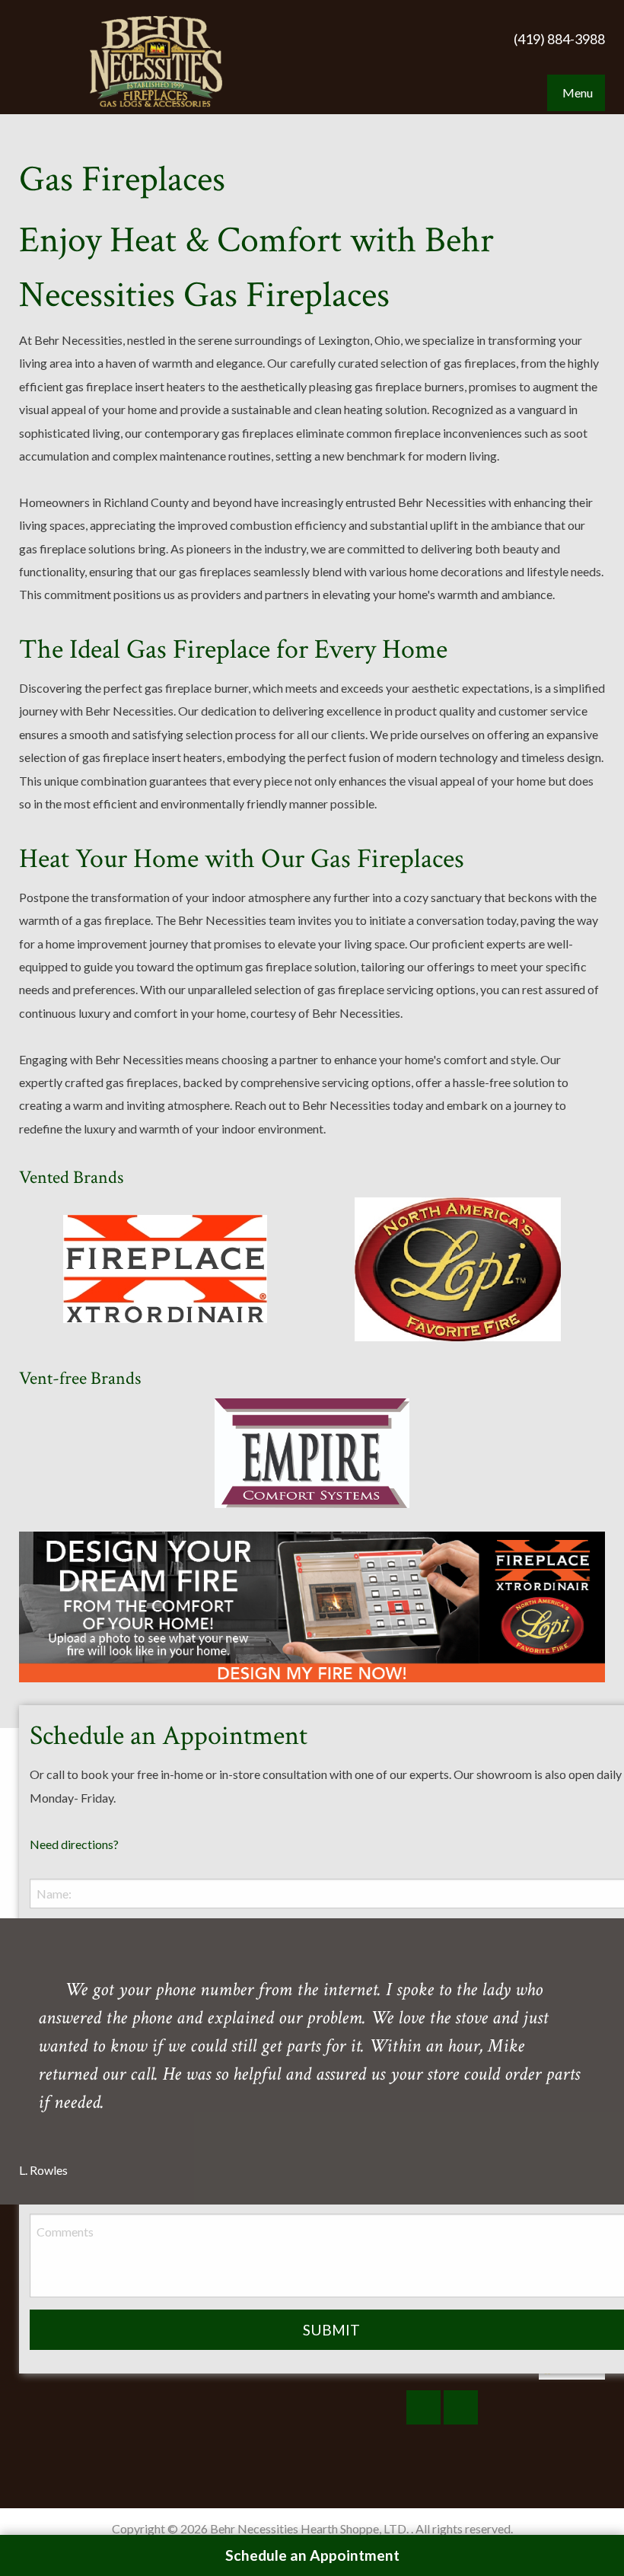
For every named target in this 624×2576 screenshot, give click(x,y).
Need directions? (74, 1844)
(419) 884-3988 (559, 39)
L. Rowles (43, 2170)
